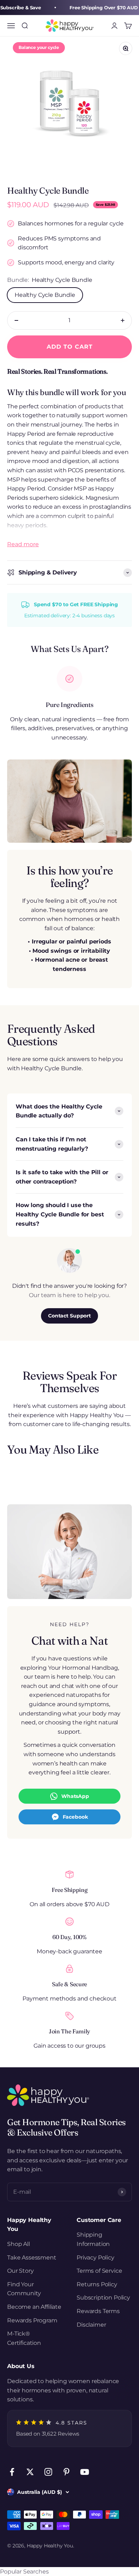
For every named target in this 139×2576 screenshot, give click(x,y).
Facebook (75, 1817)
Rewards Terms (98, 2311)
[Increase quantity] (123, 320)
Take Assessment (32, 2258)
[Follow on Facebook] (12, 2472)
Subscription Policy (103, 2298)
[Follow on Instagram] (48, 2472)
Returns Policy (97, 2284)
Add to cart (70, 347)
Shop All (19, 2244)
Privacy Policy (96, 2258)
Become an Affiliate (34, 2307)
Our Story (20, 2271)
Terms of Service (99, 2271)
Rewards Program (32, 2320)
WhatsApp (75, 1796)
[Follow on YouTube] (85, 2472)
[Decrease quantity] (16, 320)
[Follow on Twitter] (30, 2472)
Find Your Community (24, 2289)
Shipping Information (93, 2239)
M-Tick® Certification (24, 2338)
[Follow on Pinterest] (66, 2472)
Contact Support (69, 1316)
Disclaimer (91, 2325)
